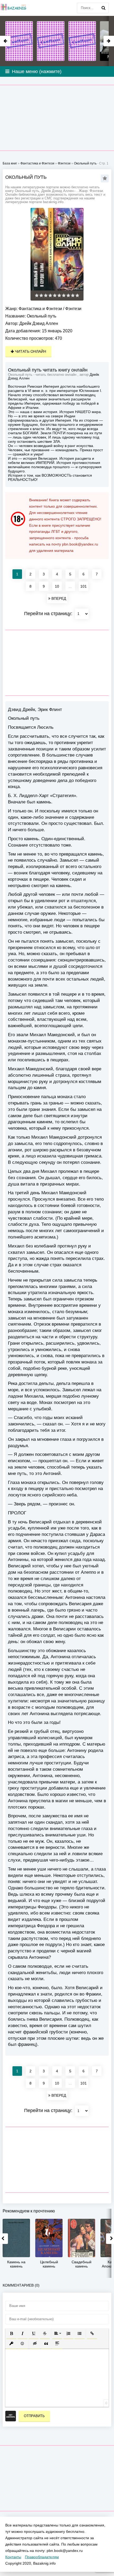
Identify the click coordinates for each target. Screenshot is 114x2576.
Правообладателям (42, 2557)
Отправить (34, 2416)
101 (84, 586)
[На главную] (13, 8)
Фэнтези (73, 309)
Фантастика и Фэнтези (40, 309)
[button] (11, 2333)
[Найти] (103, 8)
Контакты (13, 2557)
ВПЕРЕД (58, 598)
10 (57, 586)
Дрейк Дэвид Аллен (39, 323)
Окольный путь (85, 163)
